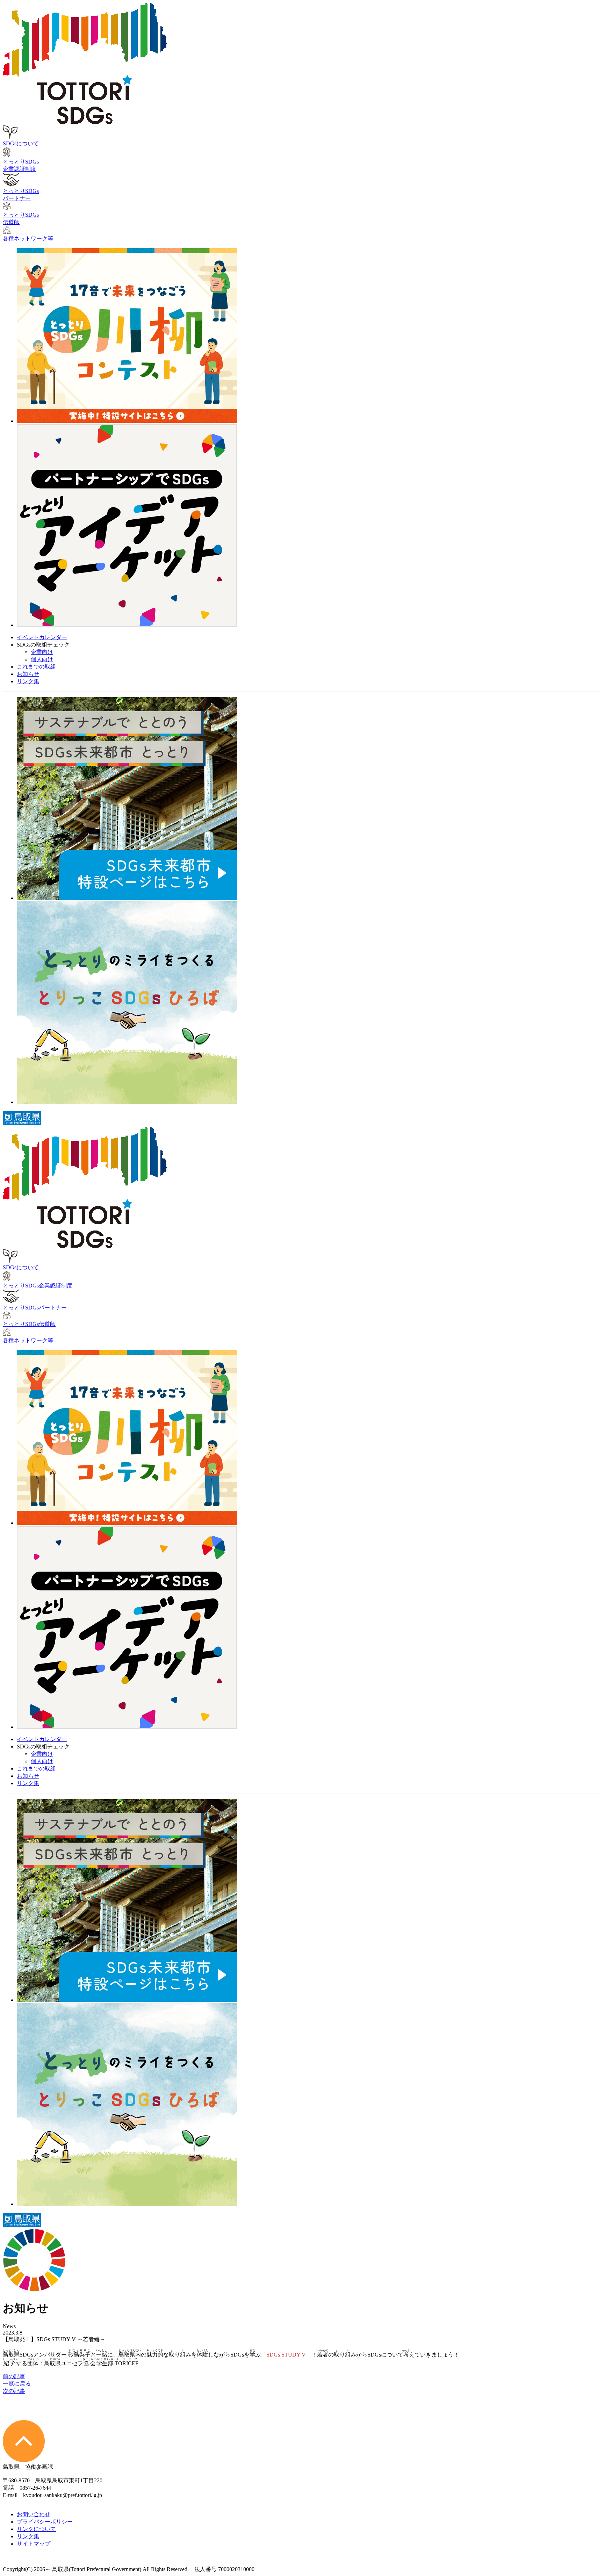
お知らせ (28, 674)
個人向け (42, 659)
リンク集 (28, 681)
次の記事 (14, 2391)
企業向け (42, 652)
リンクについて (36, 2529)
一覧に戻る (17, 2384)
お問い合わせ (34, 2514)
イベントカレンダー (42, 637)
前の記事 (14, 2376)
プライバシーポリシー (45, 2522)
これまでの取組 (36, 667)
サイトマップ (34, 2544)
